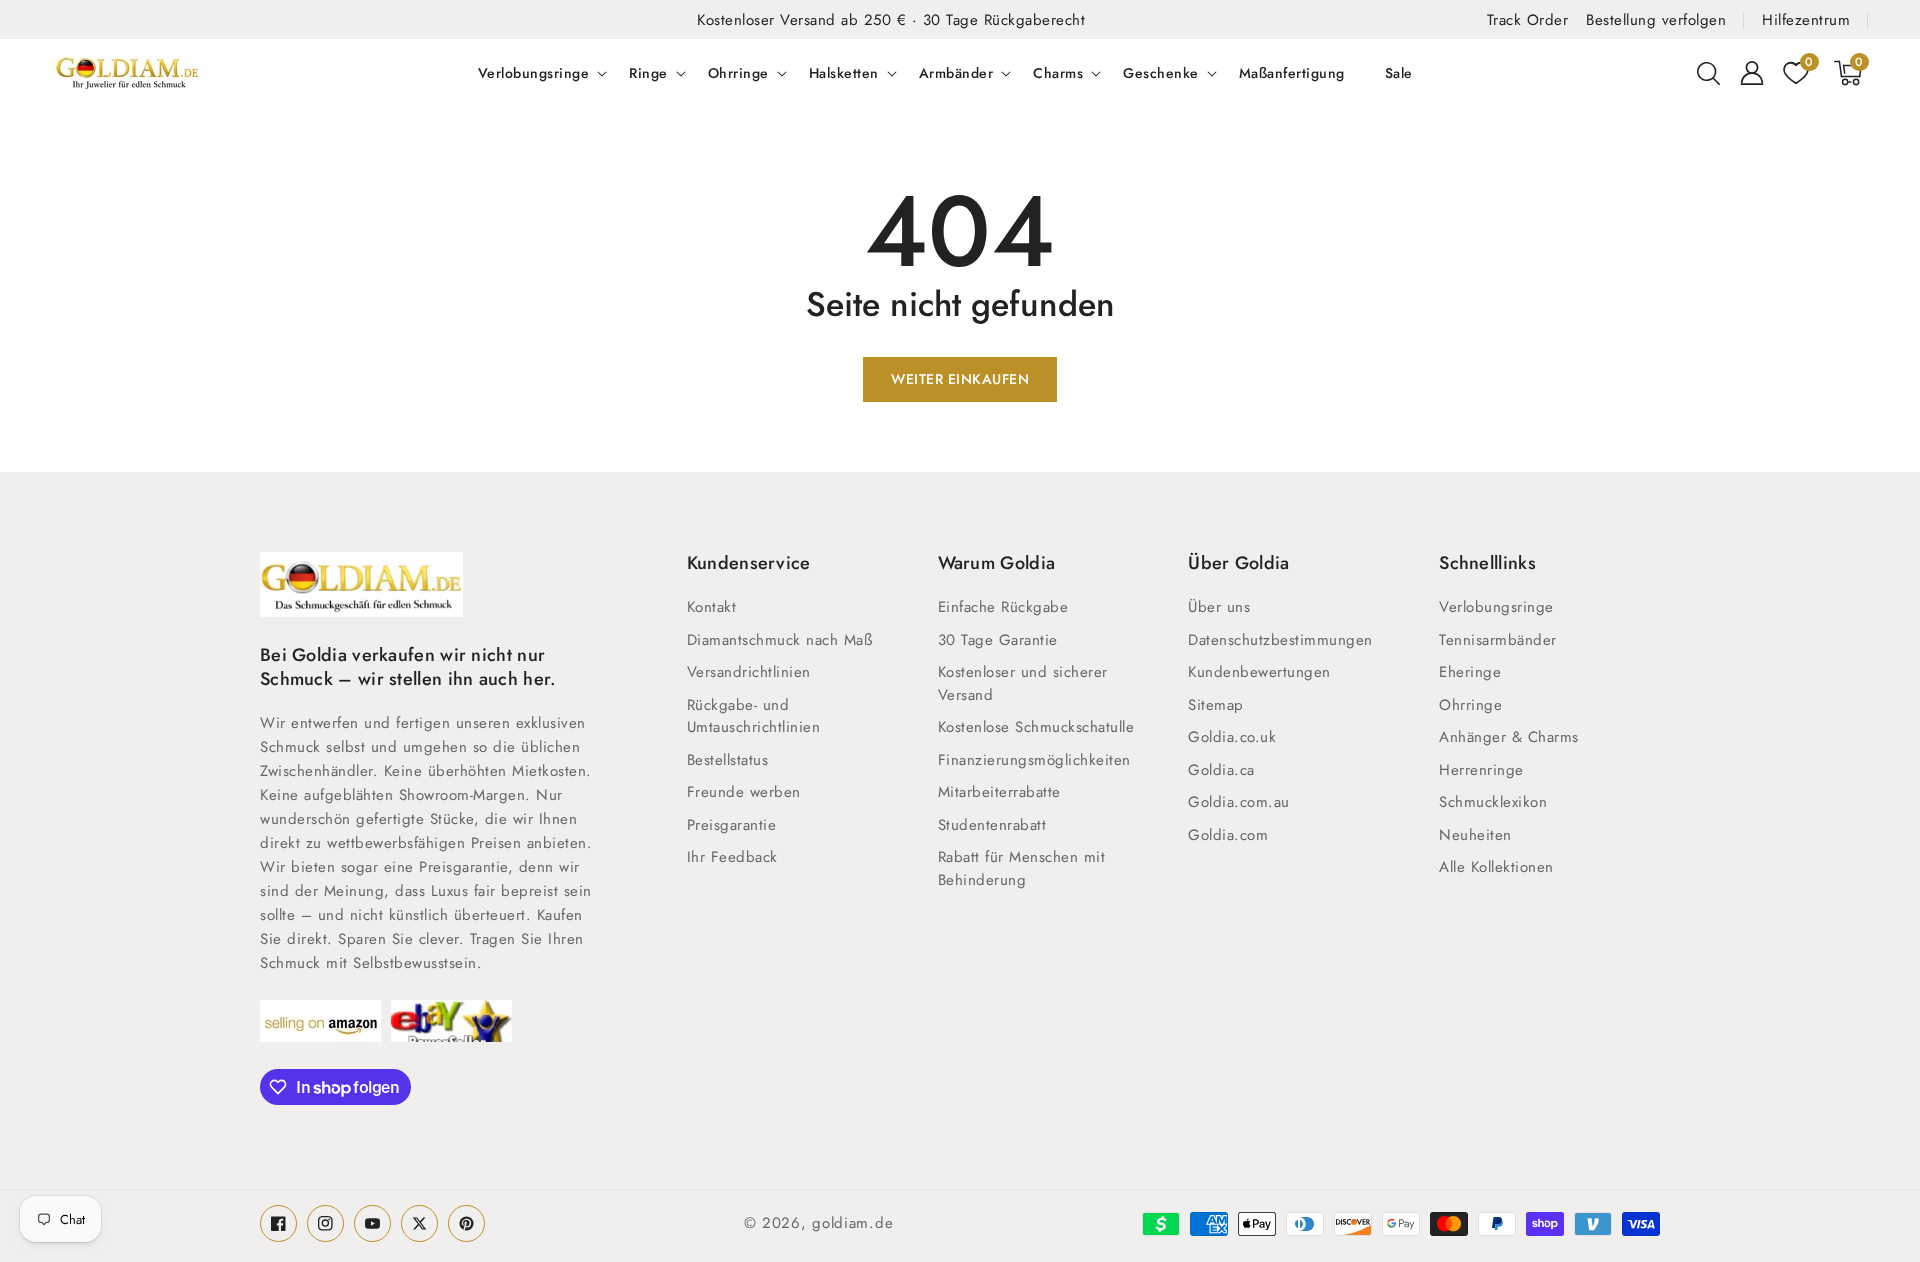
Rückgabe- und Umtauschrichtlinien (754, 716)
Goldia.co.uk (1232, 737)
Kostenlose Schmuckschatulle (1036, 727)
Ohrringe (738, 73)
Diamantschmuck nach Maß (780, 640)
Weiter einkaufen (960, 379)
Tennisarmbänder (1498, 640)
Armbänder (956, 73)
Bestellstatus (728, 760)
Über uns (1219, 607)
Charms (1058, 73)
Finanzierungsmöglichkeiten (1034, 760)
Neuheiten (1475, 835)
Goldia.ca (1221, 770)
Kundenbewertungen (1259, 672)
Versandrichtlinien (749, 672)
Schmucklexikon (1493, 802)
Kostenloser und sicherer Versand (1023, 683)
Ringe (648, 73)
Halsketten (844, 73)
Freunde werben (744, 792)
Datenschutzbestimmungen (1280, 640)
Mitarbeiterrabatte (999, 792)
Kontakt (712, 607)
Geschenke (1161, 73)
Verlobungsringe (534, 73)
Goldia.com (1228, 835)
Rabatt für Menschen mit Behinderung (1022, 868)
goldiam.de (852, 1223)
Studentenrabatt (992, 825)
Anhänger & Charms (1509, 737)
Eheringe (1470, 672)
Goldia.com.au (1239, 802)
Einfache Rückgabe (1003, 607)
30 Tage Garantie (998, 640)
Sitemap (1216, 705)
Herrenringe (1481, 770)
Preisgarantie (732, 825)
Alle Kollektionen (1496, 867)
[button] (1708, 73)
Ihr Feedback (732, 857)
